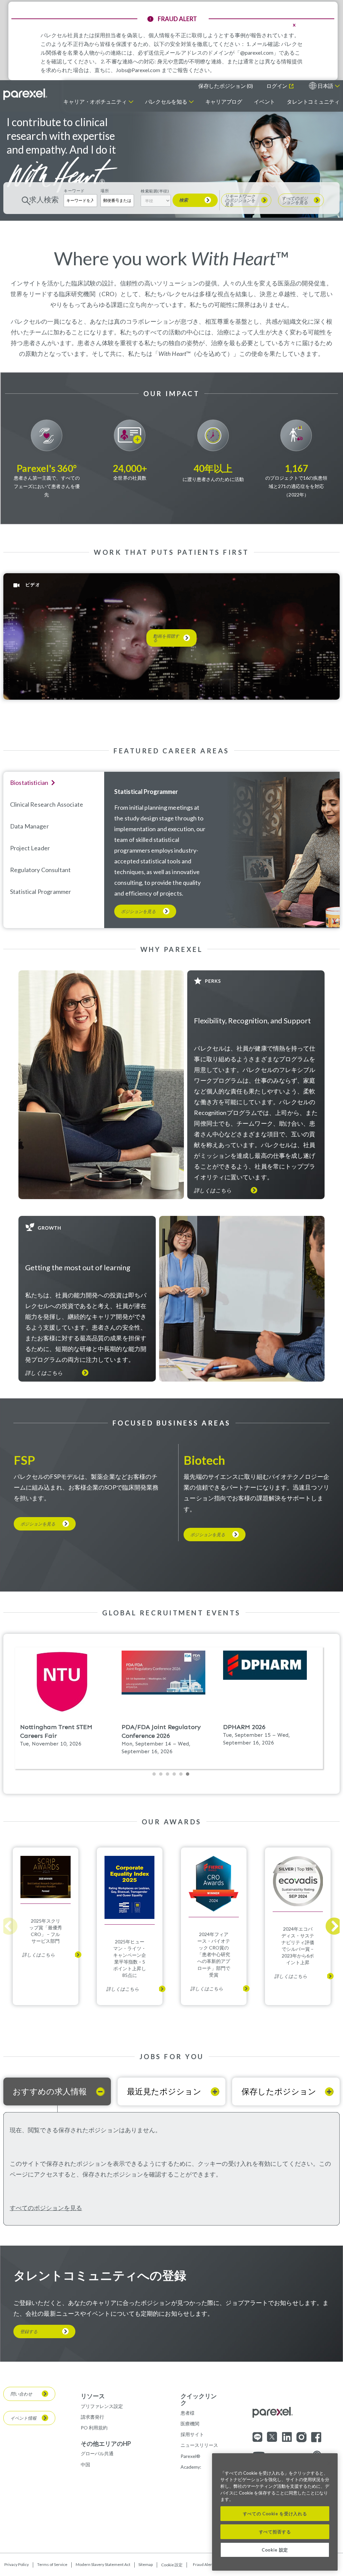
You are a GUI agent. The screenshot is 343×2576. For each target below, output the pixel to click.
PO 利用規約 (94, 2428)
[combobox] (117, 200)
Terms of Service (52, 2565)
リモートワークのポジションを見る (240, 200)
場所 (105, 191)
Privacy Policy (17, 2565)
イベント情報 (23, 2418)
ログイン (277, 86)
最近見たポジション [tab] (164, 2091)
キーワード (74, 191)
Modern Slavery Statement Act (103, 2565)
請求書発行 (92, 2417)
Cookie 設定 (172, 2565)
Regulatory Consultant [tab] (40, 870)
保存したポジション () (226, 86)
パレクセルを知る (166, 101)
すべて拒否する (275, 2532)
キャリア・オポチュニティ (95, 101)
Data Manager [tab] (29, 826)
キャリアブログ (224, 101)
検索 (184, 200)
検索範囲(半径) (155, 191)
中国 (85, 2464)
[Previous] (9, 1926)
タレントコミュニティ (313, 101)
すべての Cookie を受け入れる (275, 2514)
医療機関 (190, 2424)
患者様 (188, 2413)
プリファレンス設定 (102, 2406)
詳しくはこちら (213, 1190)
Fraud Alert (203, 2565)
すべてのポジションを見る (295, 200)
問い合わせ (21, 2394)
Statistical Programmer (146, 792)
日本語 (325, 86)
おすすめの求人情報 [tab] (50, 2091)
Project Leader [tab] (30, 848)
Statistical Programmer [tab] (41, 892)
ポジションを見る (138, 911)
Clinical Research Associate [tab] (47, 804)
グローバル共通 (97, 2453)
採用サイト (192, 2434)
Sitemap (146, 2565)
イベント (264, 101)
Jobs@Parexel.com (138, 70)
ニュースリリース (199, 2445)
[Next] (334, 1926)
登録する (29, 2331)
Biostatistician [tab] (29, 783)
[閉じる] (329, 2463)
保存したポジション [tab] (279, 2091)
